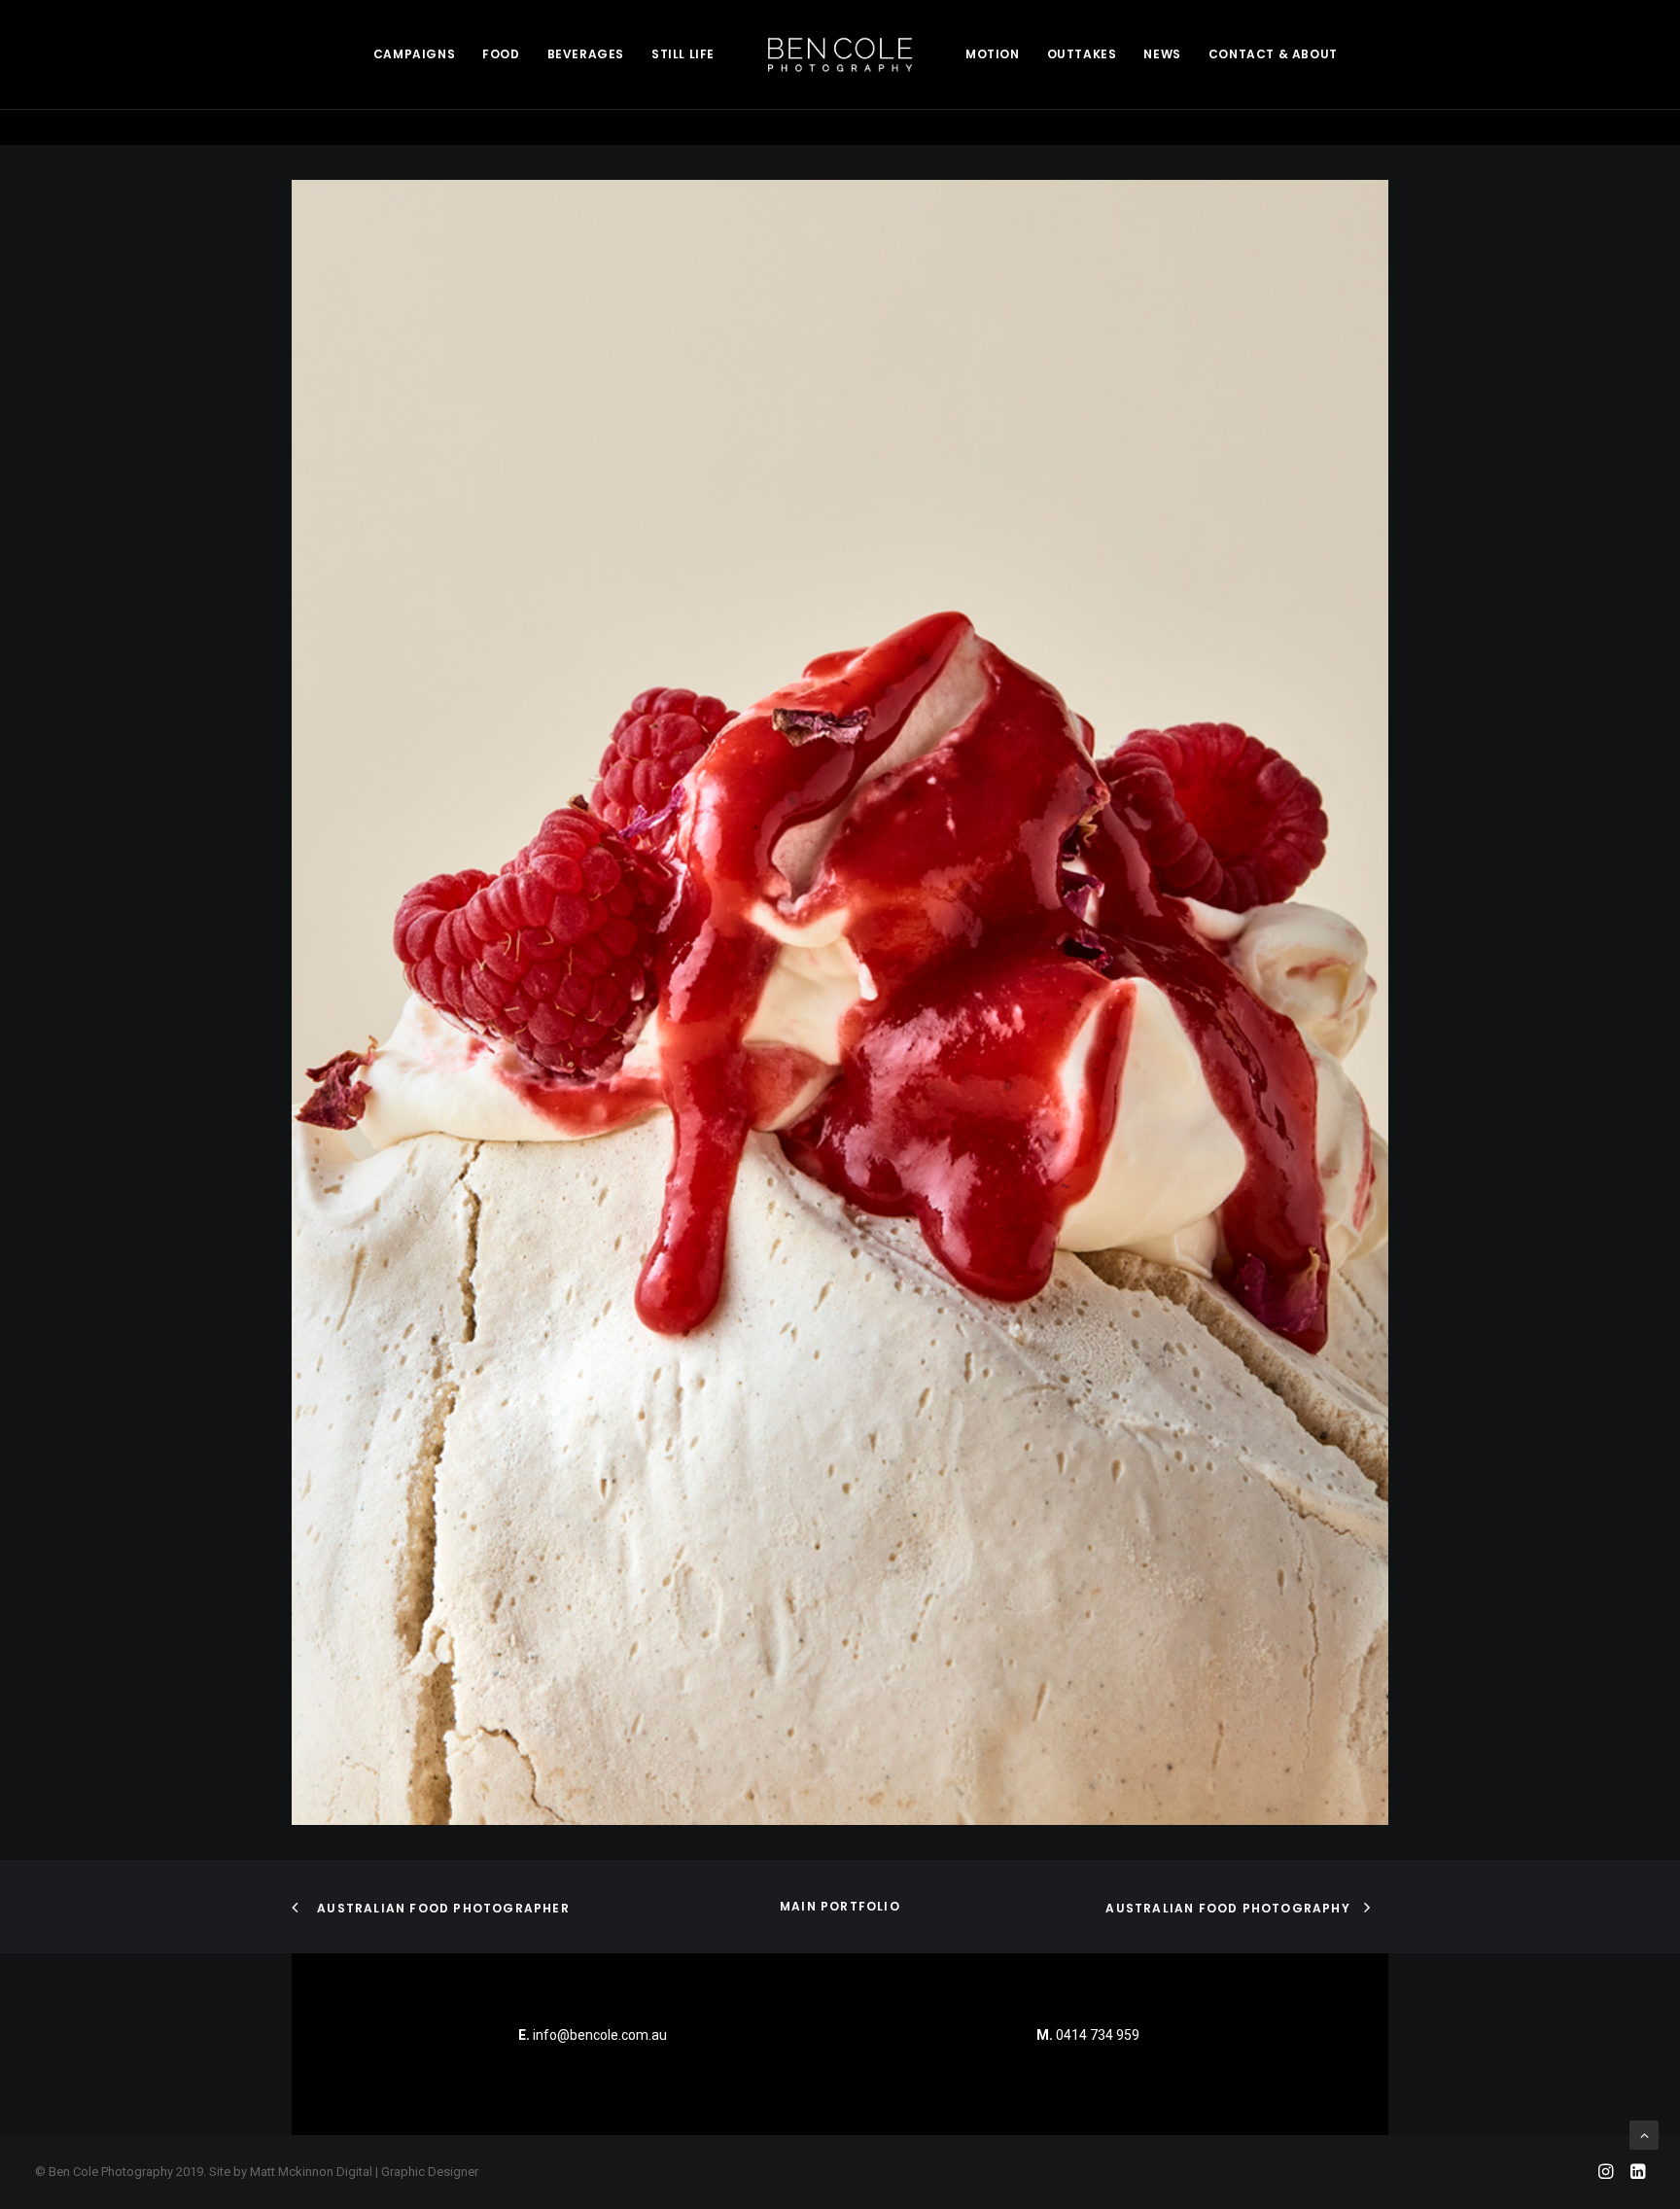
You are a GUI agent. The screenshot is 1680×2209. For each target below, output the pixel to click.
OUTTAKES (1082, 54)
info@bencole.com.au (593, 2035)
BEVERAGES (586, 54)
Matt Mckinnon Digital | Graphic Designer (364, 2172)
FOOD (501, 54)
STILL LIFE (683, 54)
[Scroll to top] (1644, 2134)
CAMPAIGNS (414, 54)
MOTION (993, 54)
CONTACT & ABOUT (1273, 54)
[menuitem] (414, 54)
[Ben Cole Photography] (840, 54)
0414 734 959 (1098, 2035)
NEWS (1162, 54)
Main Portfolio (840, 1906)
